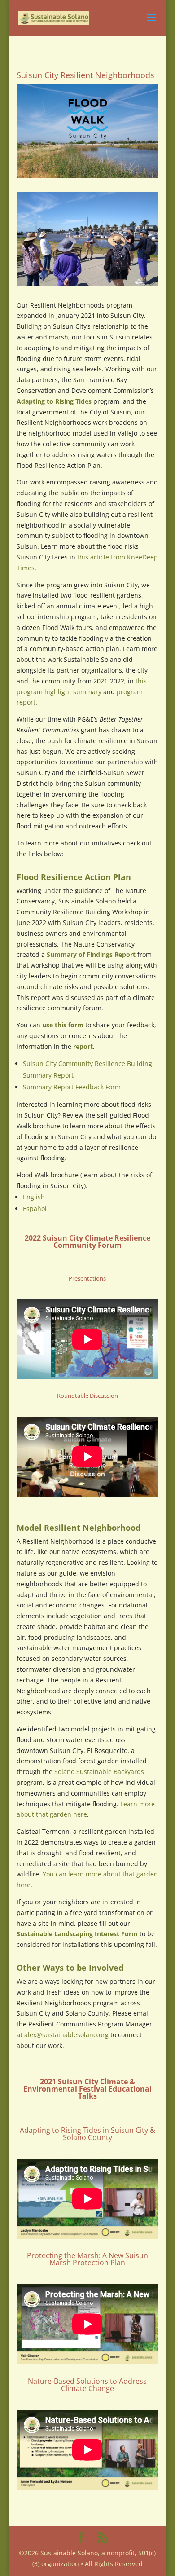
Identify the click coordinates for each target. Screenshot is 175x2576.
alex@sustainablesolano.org (66, 2035)
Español (35, 1209)
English (34, 1197)
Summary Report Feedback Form (72, 1087)
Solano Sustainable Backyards (99, 1772)
